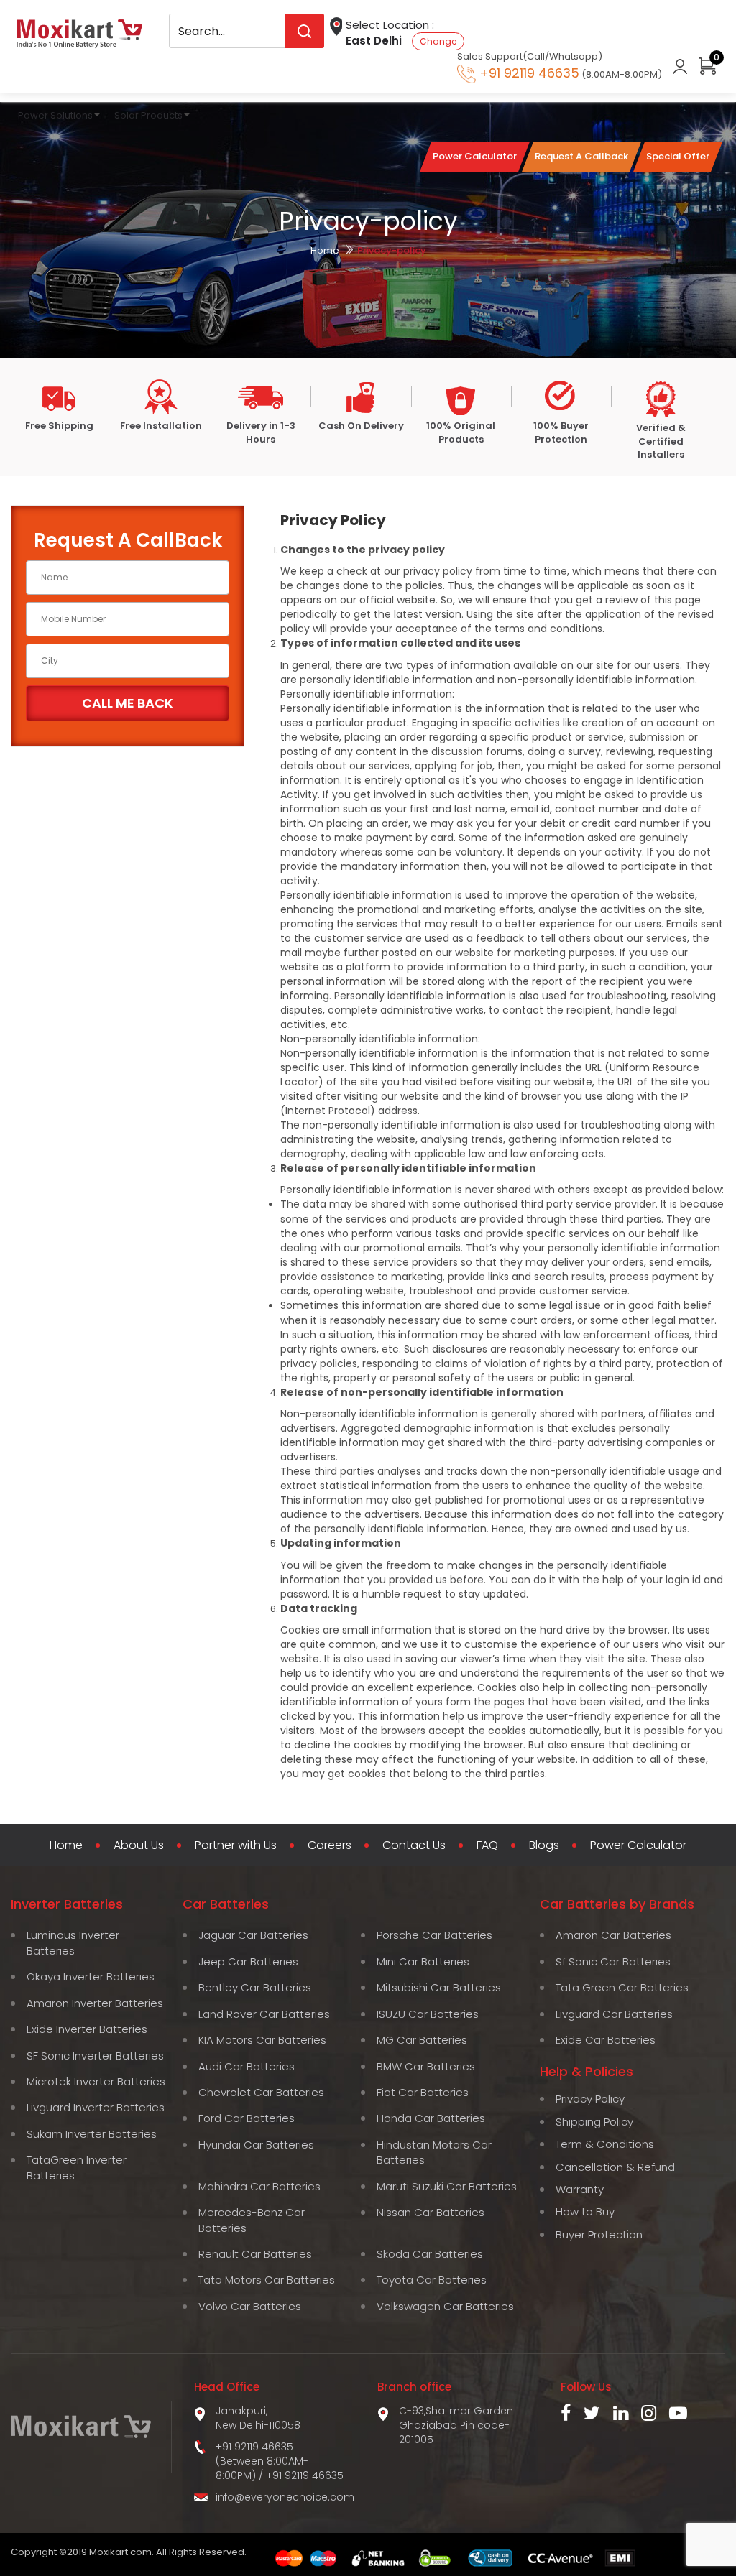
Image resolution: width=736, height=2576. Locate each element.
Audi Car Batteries (247, 2066)
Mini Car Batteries (423, 1961)
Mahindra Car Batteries (259, 2186)
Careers (330, 1845)
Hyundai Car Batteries (256, 2145)
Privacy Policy (590, 2099)
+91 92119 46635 (305, 2475)
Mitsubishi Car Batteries (439, 1987)
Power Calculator (638, 1845)
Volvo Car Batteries (250, 2306)
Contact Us (414, 1845)
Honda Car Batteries (431, 2118)
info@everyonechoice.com (285, 2497)
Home (325, 250)
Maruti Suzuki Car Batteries (447, 2186)
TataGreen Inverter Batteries (77, 2167)
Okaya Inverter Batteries (91, 1977)
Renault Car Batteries (255, 2254)
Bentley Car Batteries (255, 1987)
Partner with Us (236, 1845)
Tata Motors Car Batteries (267, 2280)
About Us (139, 1845)
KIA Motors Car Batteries (262, 2040)
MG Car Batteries (422, 2040)
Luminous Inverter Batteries (73, 1942)
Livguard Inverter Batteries (96, 2107)
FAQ (487, 1845)
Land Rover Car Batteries (264, 2014)
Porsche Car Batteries (434, 1935)
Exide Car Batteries (606, 2040)
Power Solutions (55, 115)
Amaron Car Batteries (613, 1935)
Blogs (544, 1845)
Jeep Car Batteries (248, 1961)
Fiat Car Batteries (423, 2092)
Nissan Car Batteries (431, 2212)
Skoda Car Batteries (430, 2254)
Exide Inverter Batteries (87, 2029)
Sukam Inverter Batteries (92, 2134)
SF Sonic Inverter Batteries (95, 2056)
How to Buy (585, 2211)
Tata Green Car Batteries (622, 1987)
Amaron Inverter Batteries (95, 2003)
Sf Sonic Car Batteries (613, 1961)
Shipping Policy (594, 2122)
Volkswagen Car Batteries (445, 2306)
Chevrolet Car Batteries (261, 2092)
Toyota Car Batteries (432, 2280)
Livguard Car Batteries (614, 2014)
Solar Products (148, 115)
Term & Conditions (605, 2144)
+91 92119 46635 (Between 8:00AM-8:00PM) (262, 2461)
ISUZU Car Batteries (428, 2014)
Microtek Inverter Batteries (96, 2081)
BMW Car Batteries (426, 2066)
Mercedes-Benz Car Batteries (252, 2220)
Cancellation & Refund (615, 2167)
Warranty (580, 2189)
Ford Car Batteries (247, 2118)
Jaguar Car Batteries (253, 1935)
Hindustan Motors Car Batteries (434, 2152)
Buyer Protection (599, 2234)
